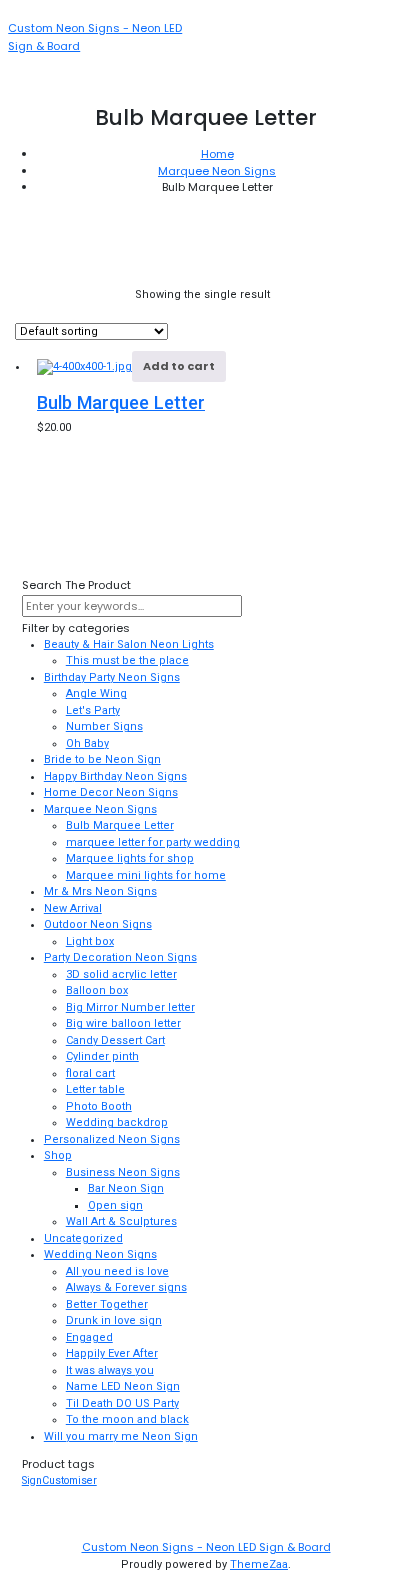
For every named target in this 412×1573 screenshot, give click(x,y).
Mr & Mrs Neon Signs (100, 891)
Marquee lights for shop (130, 858)
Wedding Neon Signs (100, 1254)
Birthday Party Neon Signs (112, 677)
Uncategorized (83, 1238)
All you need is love (117, 1271)
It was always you (110, 1370)
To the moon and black (127, 1419)
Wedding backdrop (117, 1122)
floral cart (90, 1073)
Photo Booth (99, 1106)
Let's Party (93, 710)
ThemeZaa (259, 1564)
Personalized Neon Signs (112, 1139)
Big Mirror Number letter (130, 1007)
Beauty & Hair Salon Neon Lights (129, 644)
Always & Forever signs (126, 1287)
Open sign (115, 1205)
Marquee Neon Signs (217, 171)
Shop (58, 1155)
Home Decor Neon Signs (111, 792)
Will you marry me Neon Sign (121, 1436)
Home (217, 154)
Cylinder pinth (102, 1056)
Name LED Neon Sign (123, 1386)
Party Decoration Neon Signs (120, 957)
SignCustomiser (59, 1480)
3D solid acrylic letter (121, 974)
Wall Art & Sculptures (121, 1221)
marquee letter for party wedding (153, 842)
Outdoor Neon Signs (98, 924)
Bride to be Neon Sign (102, 759)
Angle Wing (96, 693)
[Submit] (259, 607)
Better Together (107, 1304)
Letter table (95, 1089)
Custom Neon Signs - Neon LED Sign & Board (206, 1547)
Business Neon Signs (123, 1172)
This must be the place (127, 660)
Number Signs (104, 726)
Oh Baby (87, 743)
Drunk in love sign (114, 1320)
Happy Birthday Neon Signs (115, 776)
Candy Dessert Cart (115, 1040)
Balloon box (97, 990)
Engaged (89, 1337)
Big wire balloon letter (123, 1023)
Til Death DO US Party (122, 1403)
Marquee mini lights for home (146, 875)
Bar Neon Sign (126, 1188)
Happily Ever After (112, 1353)
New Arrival (73, 908)
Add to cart (179, 366)
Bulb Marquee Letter (121, 402)
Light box (90, 941)
